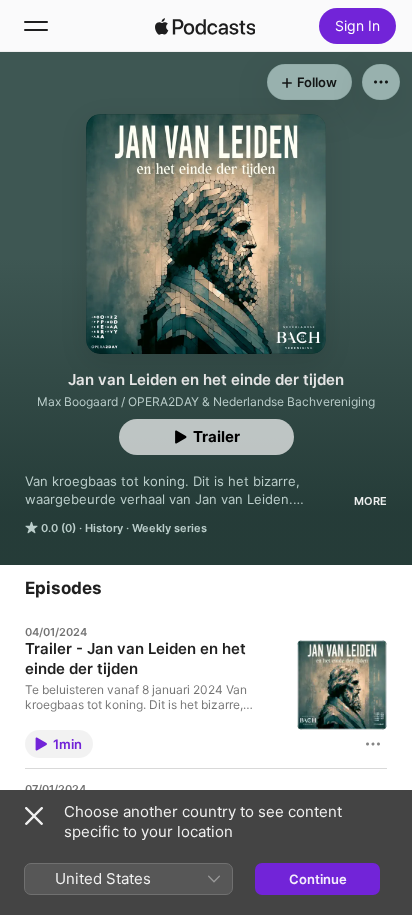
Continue (318, 879)
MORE (370, 501)
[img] (205, 26)
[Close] (34, 816)
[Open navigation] (36, 26)
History (104, 528)
